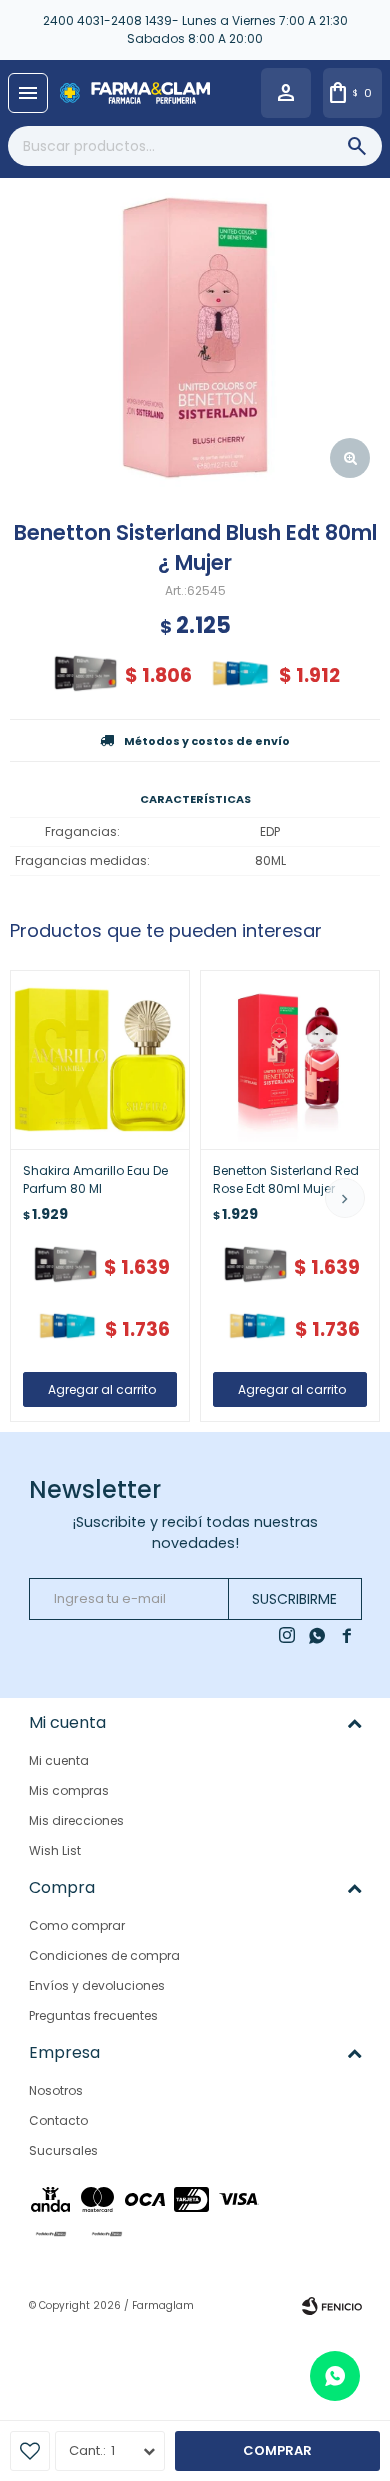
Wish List (55, 1850)
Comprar (277, 2450)
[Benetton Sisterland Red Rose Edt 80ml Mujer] (290, 1060)
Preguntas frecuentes (93, 2015)
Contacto (58, 2120)
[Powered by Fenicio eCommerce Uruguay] (332, 2306)
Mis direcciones (76, 1820)
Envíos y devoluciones (97, 1985)
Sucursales (63, 2150)
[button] (345, 1198)
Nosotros (56, 2090)
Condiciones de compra (104, 1955)
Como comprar (77, 1925)
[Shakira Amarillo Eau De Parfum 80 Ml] (100, 1060)
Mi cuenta (59, 1760)
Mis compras (69, 1790)
